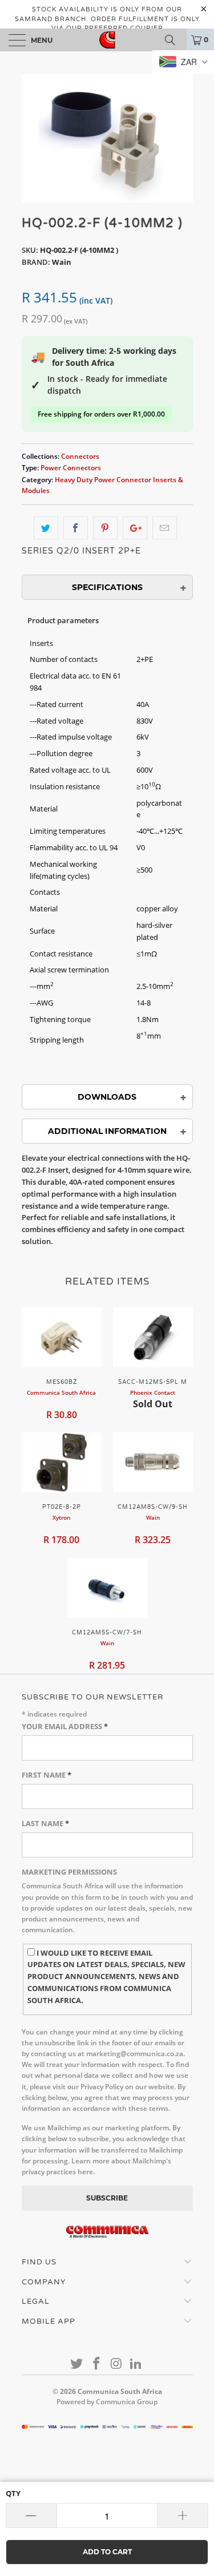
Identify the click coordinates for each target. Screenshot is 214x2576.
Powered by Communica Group (107, 2402)
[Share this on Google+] (135, 528)
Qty (13, 2493)
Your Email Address (65, 1726)
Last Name (45, 1823)
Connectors (80, 456)
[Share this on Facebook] (76, 528)
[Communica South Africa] (107, 40)
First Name (47, 1775)
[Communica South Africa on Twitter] (77, 2364)
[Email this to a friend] (165, 528)
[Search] (174, 40)
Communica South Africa (120, 2391)
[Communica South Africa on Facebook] (96, 2364)
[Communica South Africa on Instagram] (116, 2364)
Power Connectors (71, 467)
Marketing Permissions (69, 1872)
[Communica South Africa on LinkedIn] (136, 2364)
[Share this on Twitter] (46, 528)
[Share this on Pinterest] (105, 528)
